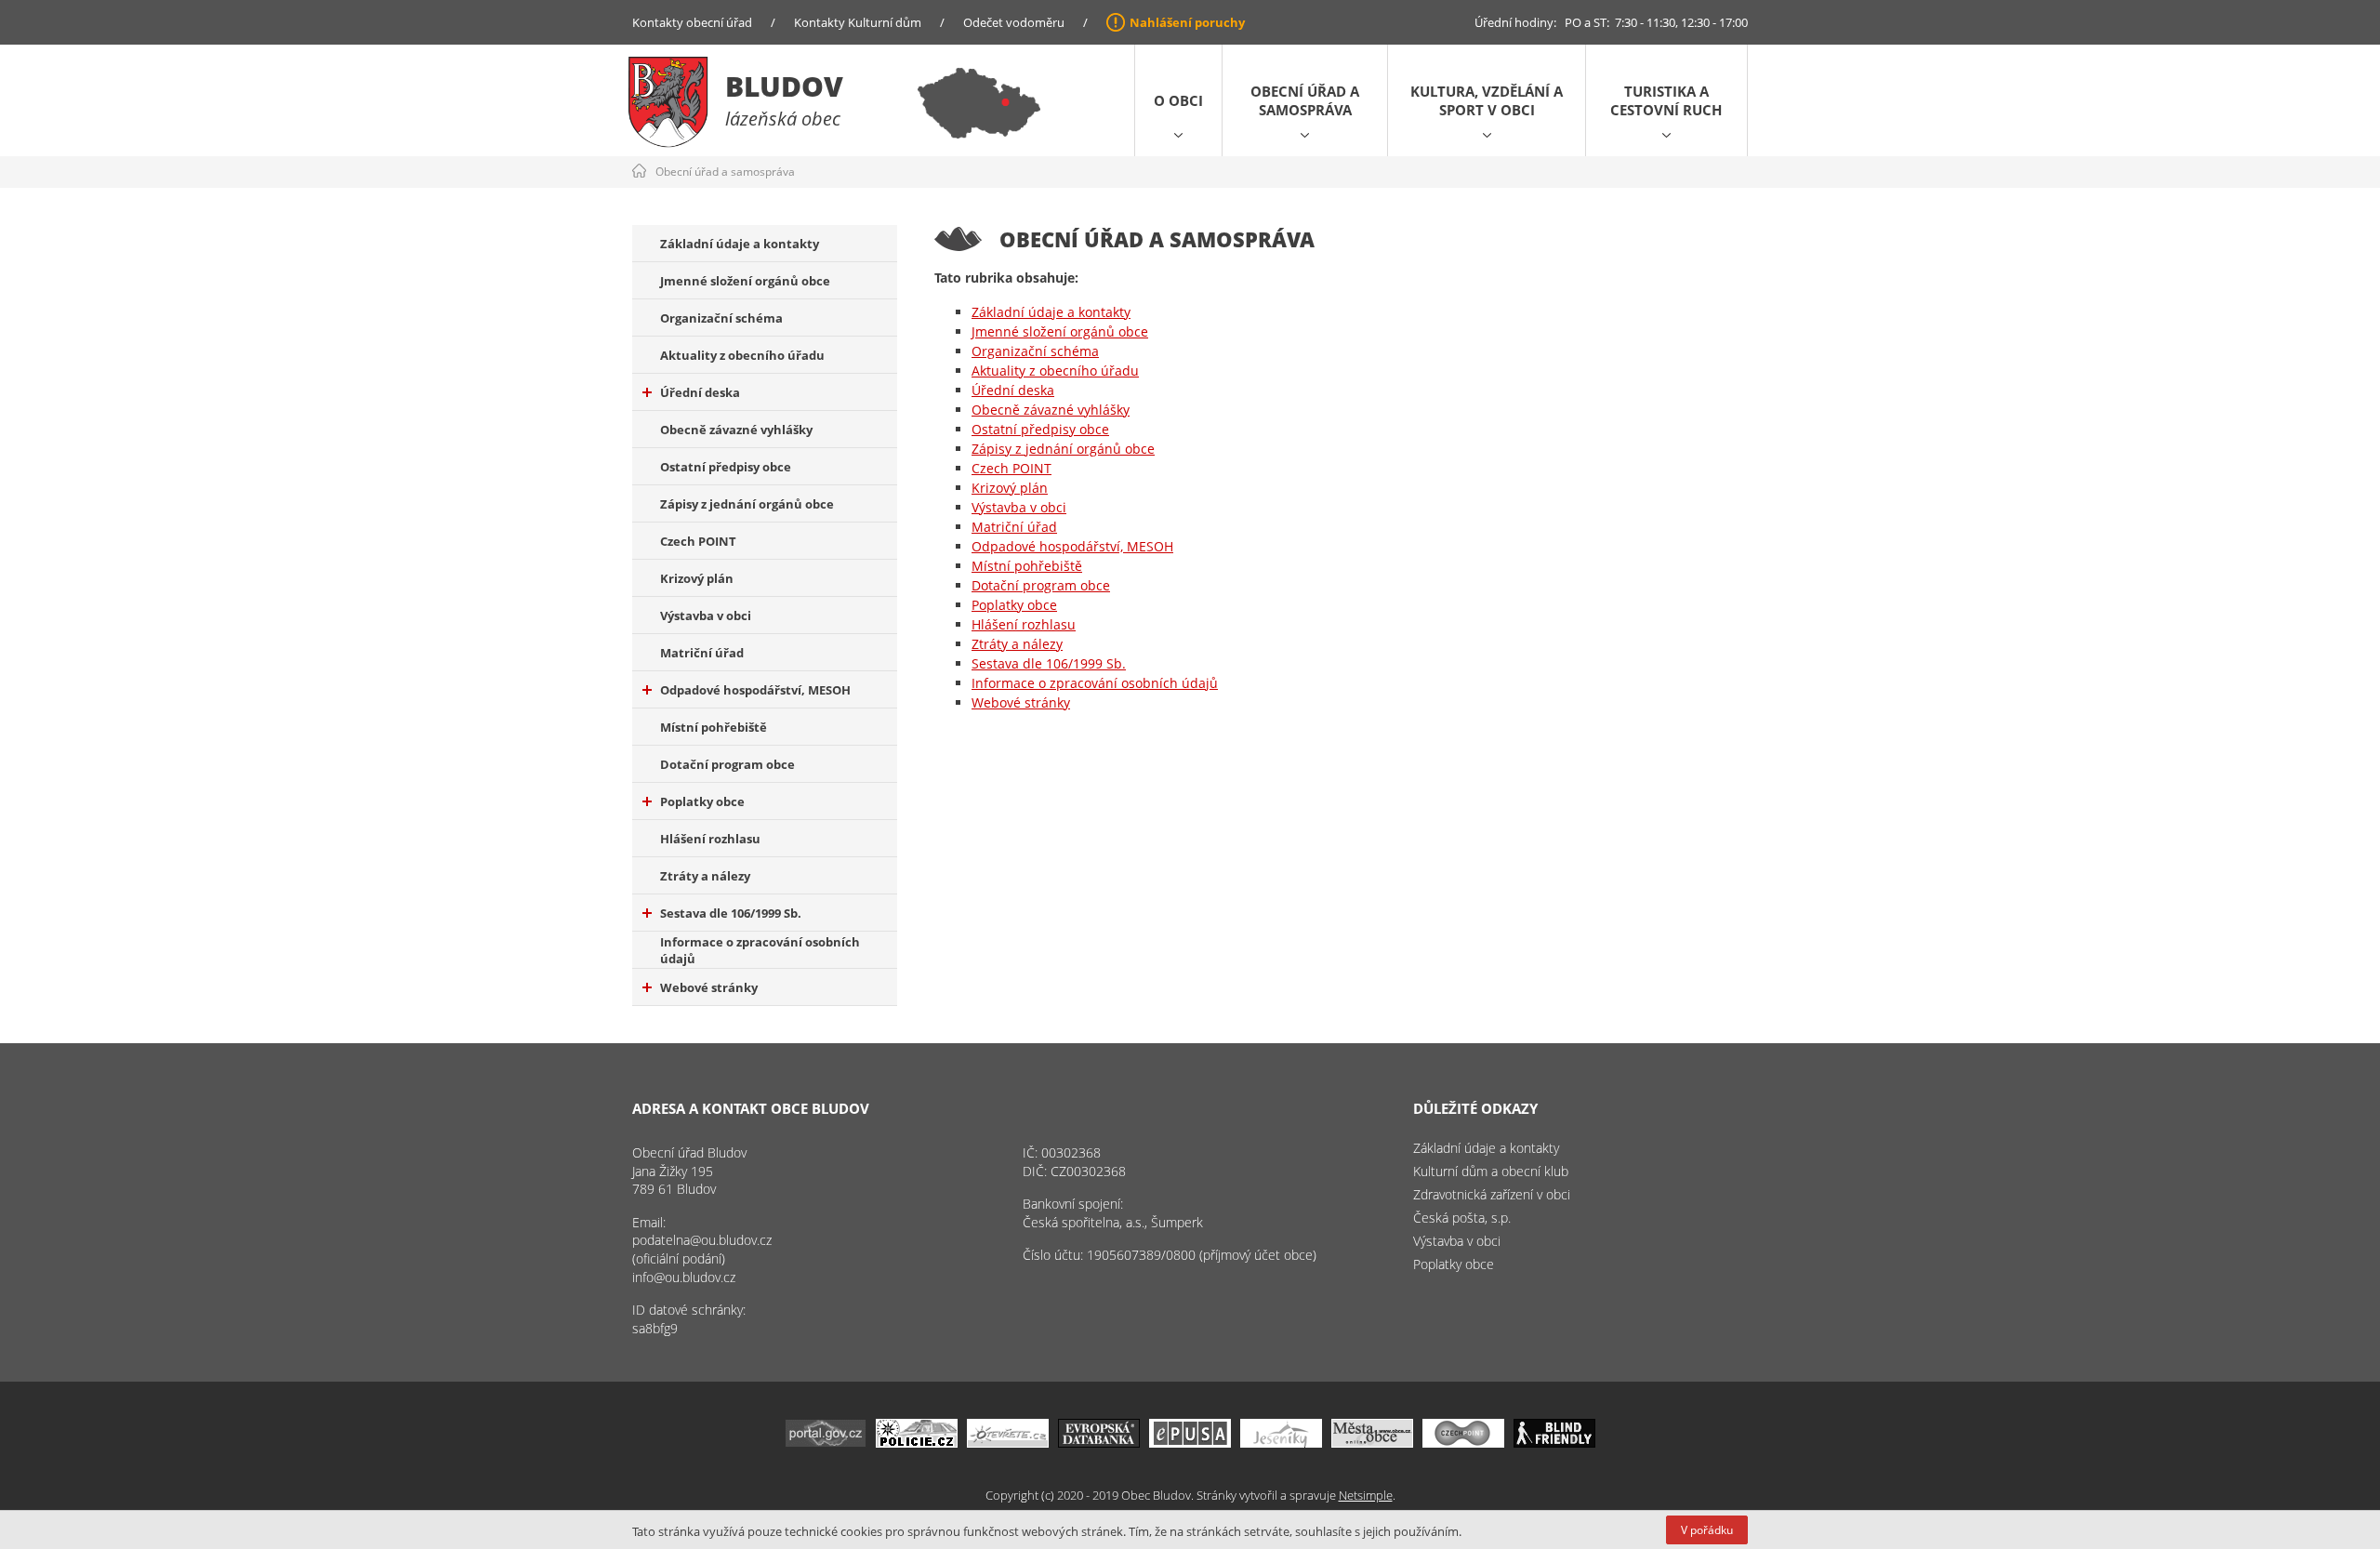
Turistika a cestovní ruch (1666, 100)
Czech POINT (698, 541)
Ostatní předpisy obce (726, 467)
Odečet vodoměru (1014, 22)
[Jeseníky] (1281, 1443)
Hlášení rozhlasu (710, 839)
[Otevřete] (1008, 1443)
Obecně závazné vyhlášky (736, 430)
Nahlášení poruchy (1187, 22)
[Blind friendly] (1554, 1443)
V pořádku (1707, 1530)
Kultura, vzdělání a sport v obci (1487, 100)
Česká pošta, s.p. (1462, 1218)
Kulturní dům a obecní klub (1491, 1171)
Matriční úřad (702, 653)
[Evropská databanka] (1099, 1443)
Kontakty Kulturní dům (858, 22)
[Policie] (917, 1443)
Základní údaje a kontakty (740, 244)
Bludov (784, 86)
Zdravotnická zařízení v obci (1492, 1194)
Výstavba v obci (706, 616)
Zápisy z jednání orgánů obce (747, 504)
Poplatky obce (702, 801)
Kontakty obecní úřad (692, 22)
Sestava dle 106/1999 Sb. (731, 913)
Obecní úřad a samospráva (1305, 100)
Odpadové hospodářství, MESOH (755, 690)
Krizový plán (697, 578)
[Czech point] (1463, 1443)
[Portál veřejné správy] (826, 1443)
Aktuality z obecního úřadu (742, 355)
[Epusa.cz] (1190, 1443)
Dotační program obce (727, 764)
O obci (1178, 100)
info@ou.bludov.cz (684, 1277)
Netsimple (1366, 1495)
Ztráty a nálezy (705, 876)
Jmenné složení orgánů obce (745, 281)
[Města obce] (1372, 1443)
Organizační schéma (721, 318)
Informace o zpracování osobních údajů (760, 950)
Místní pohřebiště (714, 727)
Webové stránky (709, 987)
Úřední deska (700, 392)
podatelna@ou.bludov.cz (702, 1240)
